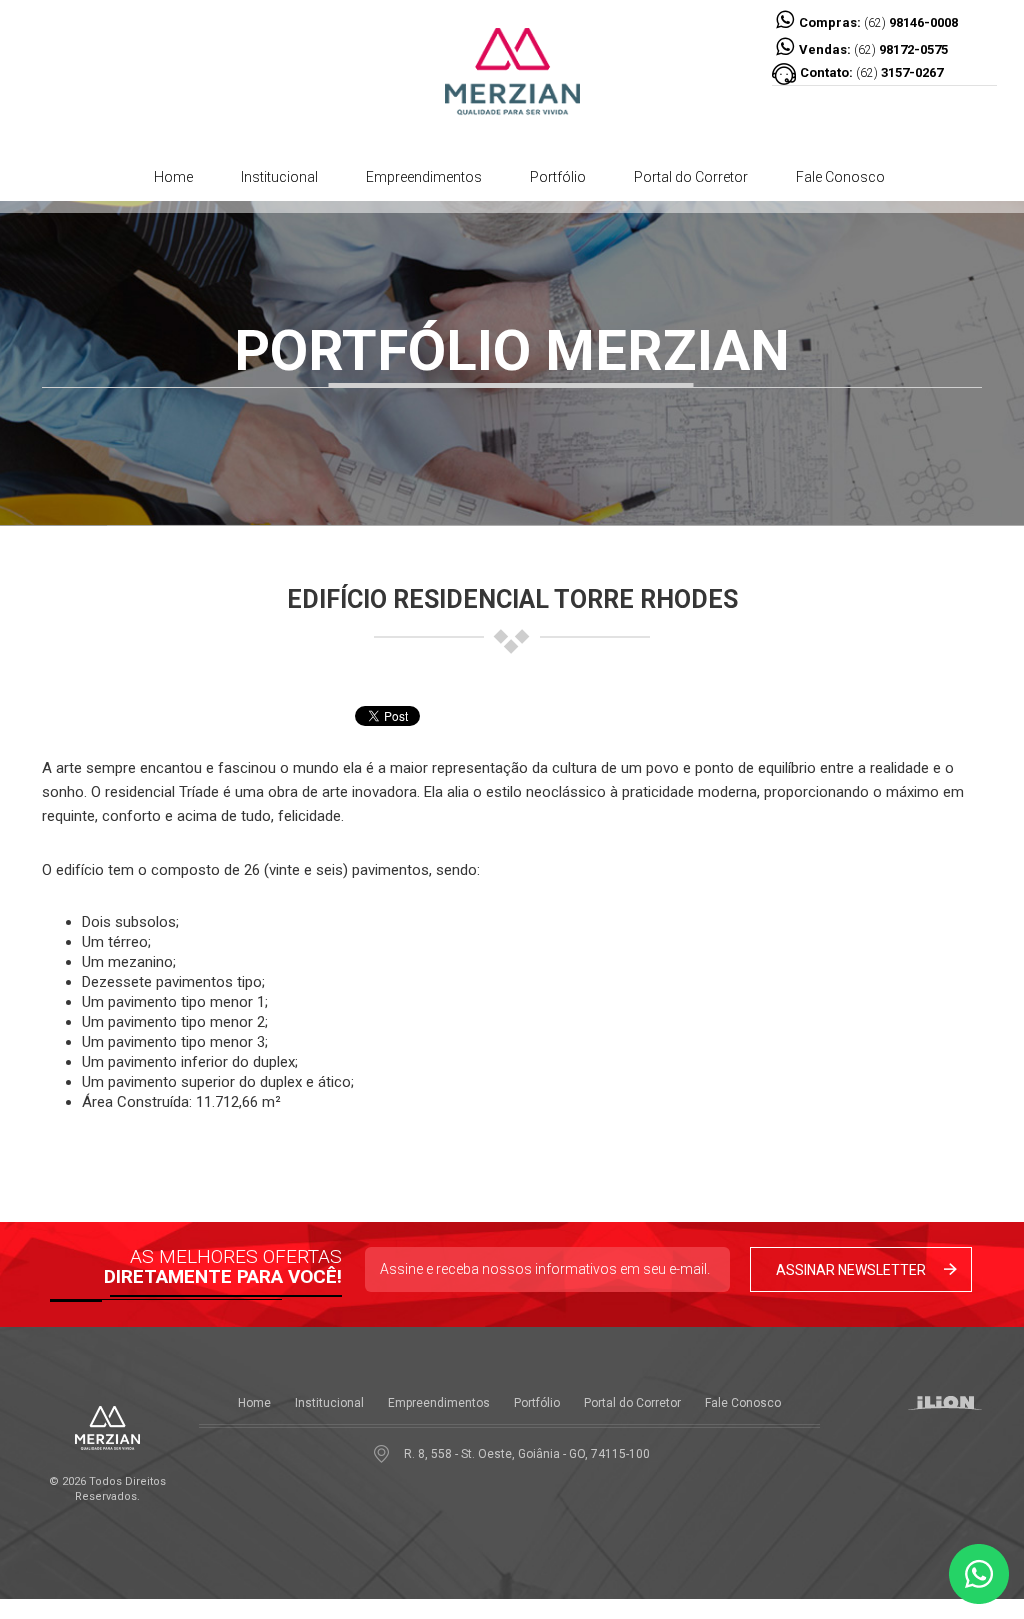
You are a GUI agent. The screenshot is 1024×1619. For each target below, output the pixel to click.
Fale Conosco (840, 177)
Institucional (279, 177)
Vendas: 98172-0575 (872, 49)
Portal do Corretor (691, 177)
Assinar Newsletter (851, 1270)
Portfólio (558, 177)
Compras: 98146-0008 (877, 22)
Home (173, 177)
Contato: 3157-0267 (871, 72)
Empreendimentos (424, 177)
